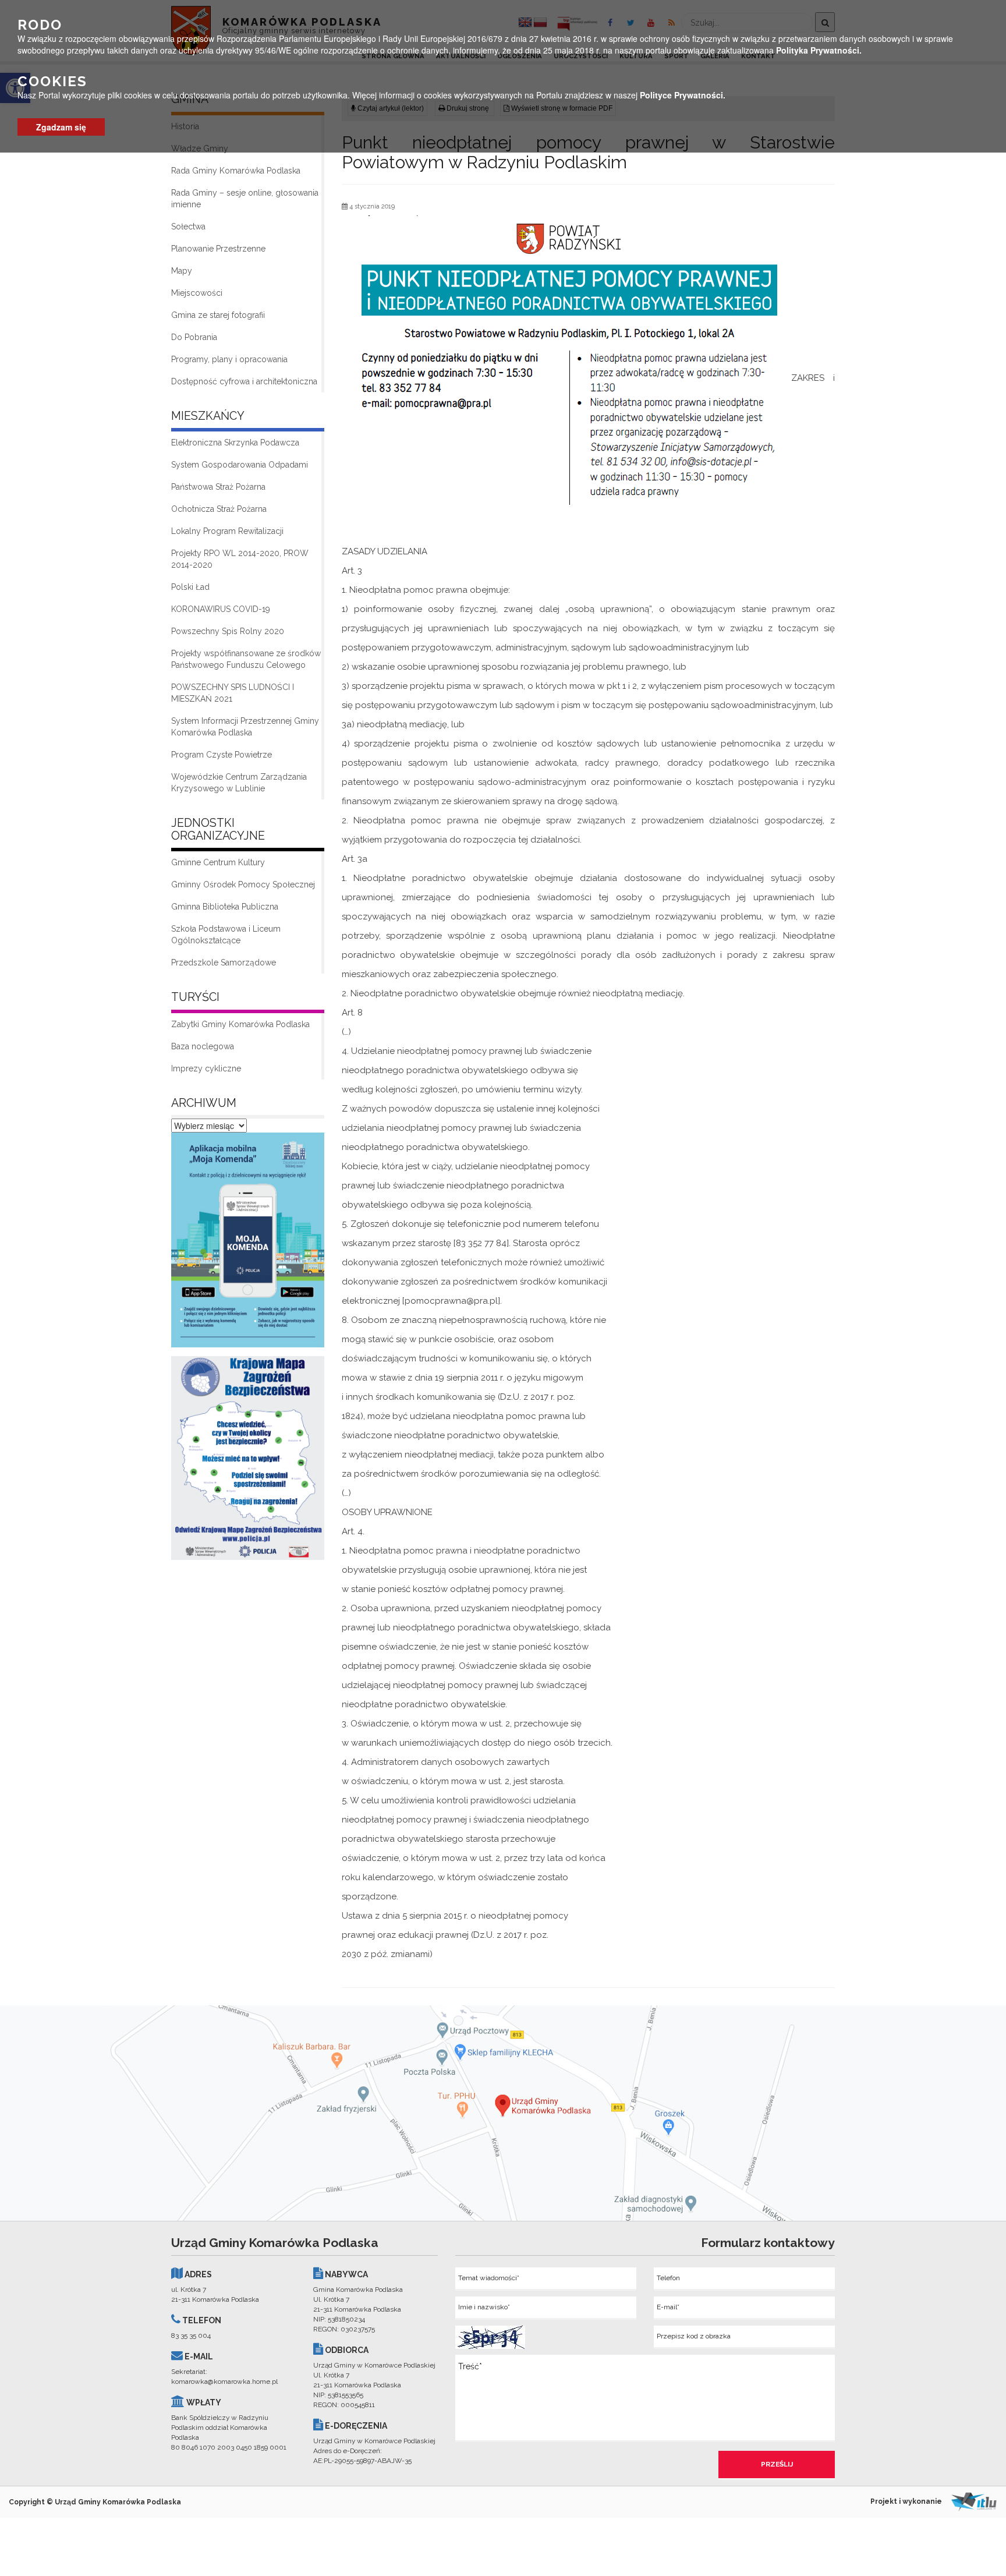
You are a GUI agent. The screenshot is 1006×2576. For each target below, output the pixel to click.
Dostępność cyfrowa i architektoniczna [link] (244, 381)
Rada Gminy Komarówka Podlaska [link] (236, 171)
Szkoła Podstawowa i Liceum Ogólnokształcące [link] (226, 935)
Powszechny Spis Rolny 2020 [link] (228, 631)
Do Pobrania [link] (194, 337)
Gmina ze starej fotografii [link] (218, 315)
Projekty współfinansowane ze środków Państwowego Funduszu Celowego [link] (246, 659)
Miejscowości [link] (197, 293)
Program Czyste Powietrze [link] (222, 755)
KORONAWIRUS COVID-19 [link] (221, 609)
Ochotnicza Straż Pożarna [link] (219, 509)
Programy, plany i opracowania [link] (229, 359)
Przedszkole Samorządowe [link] (224, 963)
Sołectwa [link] (188, 227)
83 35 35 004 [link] (191, 2336)
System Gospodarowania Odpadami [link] (240, 465)
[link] (248, 1243)
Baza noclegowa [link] (203, 1046)
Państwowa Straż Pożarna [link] (218, 487)
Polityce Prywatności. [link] (683, 95)
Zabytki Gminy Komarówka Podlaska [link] (240, 1024)
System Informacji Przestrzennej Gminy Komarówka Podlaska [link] (245, 727)
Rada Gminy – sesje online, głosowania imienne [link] (245, 199)
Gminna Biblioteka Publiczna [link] (225, 907)
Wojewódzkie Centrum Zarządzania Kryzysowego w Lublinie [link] (239, 783)
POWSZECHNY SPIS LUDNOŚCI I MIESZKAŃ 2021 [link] (233, 693)
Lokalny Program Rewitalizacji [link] (227, 531)
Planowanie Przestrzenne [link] (218, 249)
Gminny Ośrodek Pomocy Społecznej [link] (243, 884)
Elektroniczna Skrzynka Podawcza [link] (235, 443)
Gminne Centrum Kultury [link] (218, 862)
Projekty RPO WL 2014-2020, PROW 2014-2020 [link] (240, 559)
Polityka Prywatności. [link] (819, 50)
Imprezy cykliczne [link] (206, 1068)
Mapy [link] (182, 271)
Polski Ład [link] (190, 587)
